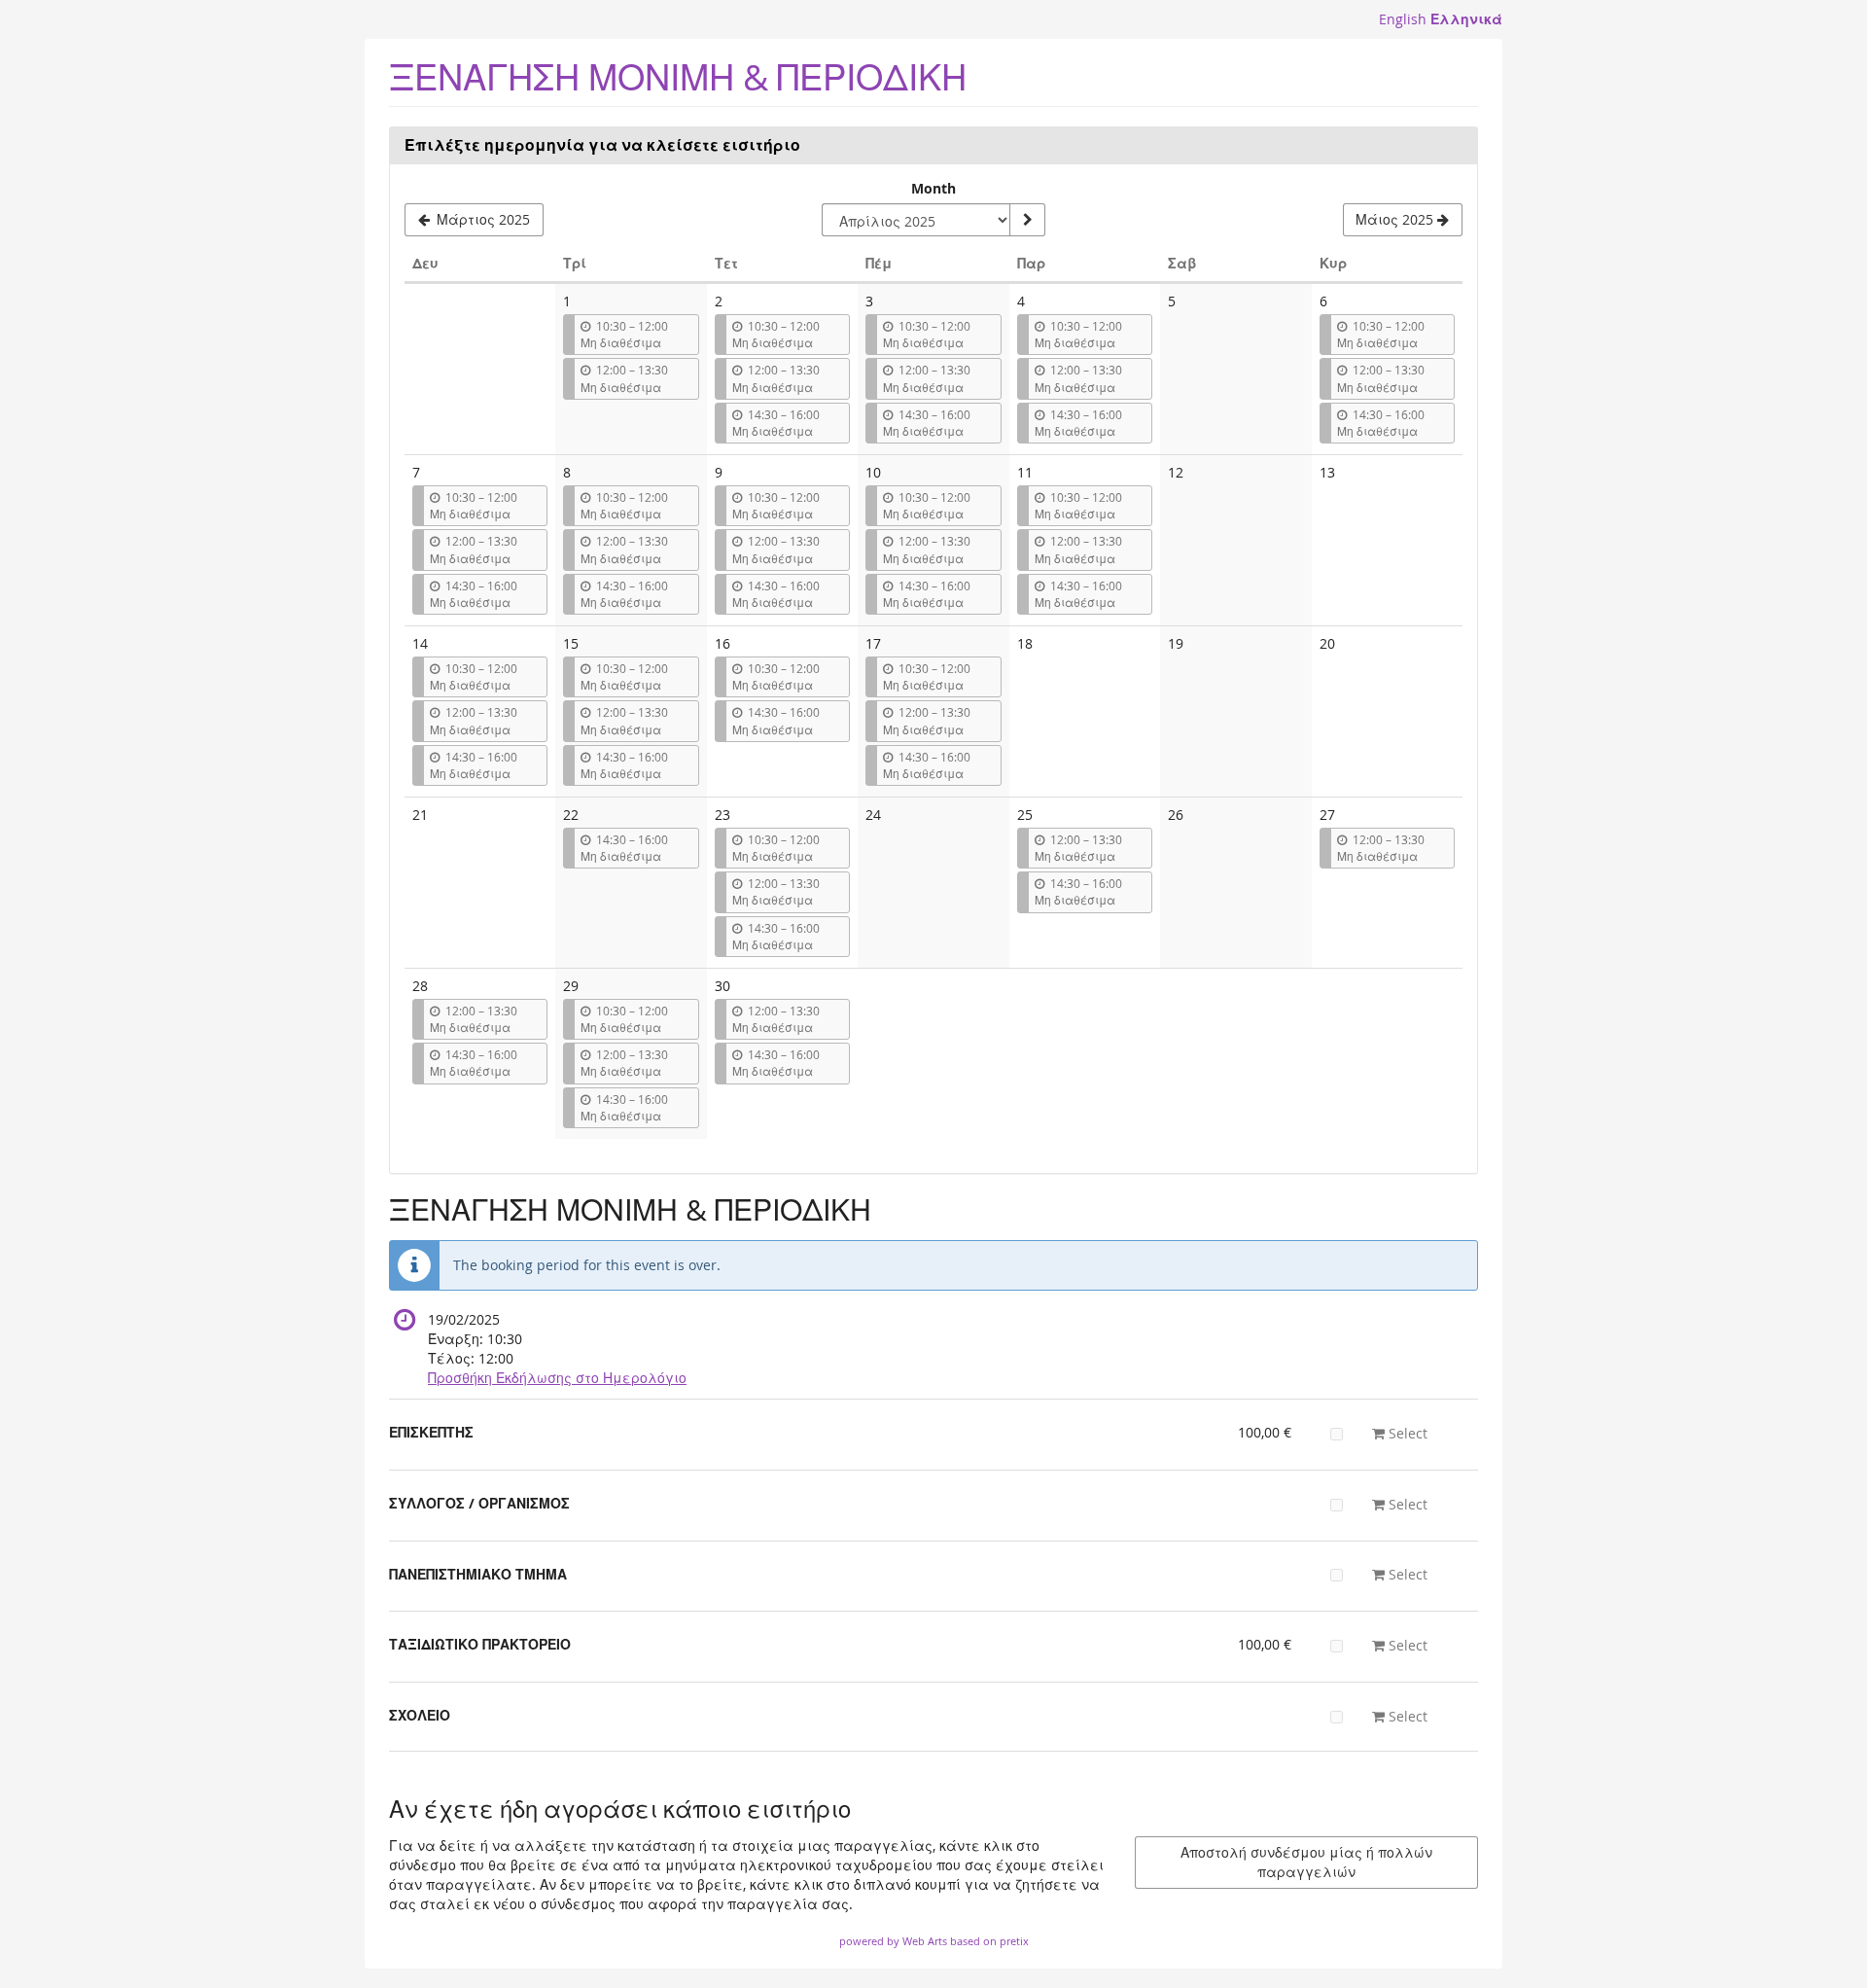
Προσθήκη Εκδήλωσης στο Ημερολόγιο (557, 1378)
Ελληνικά (1466, 19)
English (1403, 19)
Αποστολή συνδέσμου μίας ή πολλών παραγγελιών (1306, 1862)
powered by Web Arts (893, 1941)
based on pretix (989, 1941)
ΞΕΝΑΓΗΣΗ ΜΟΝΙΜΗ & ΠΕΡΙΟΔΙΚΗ (678, 77)
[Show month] (1027, 220)
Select (1406, 1433)
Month (933, 188)
